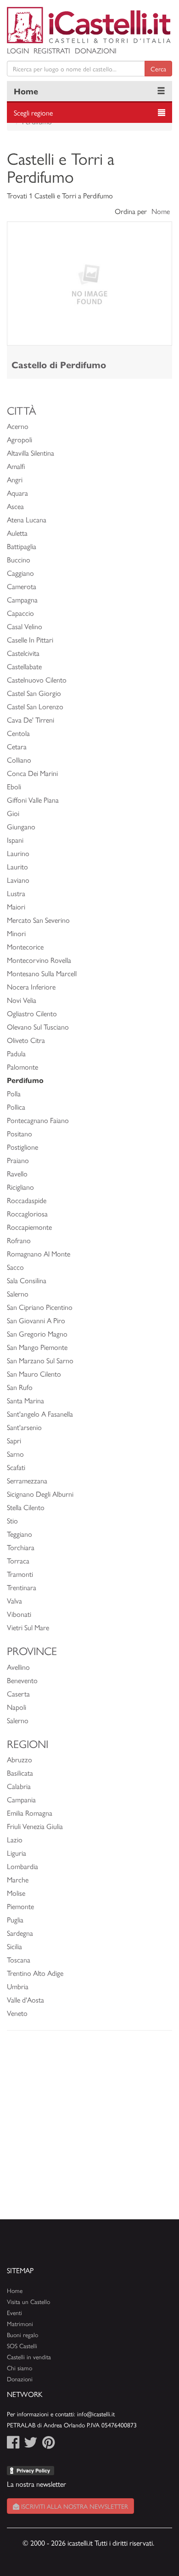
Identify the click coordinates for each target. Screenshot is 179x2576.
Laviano (18, 880)
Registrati (52, 50)
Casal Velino (25, 626)
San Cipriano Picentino (40, 1307)
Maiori (16, 906)
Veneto (17, 2013)
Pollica (16, 1107)
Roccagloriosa (27, 1213)
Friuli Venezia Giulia (35, 1826)
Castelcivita (23, 653)
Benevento (22, 1680)
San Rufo (20, 1387)
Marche (18, 1879)
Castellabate (24, 666)
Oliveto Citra (26, 1040)
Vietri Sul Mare (28, 1627)
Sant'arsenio (24, 1427)
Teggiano (20, 1534)
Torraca (18, 1560)
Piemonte (20, 1906)
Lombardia (22, 1866)
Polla (14, 1093)
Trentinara (22, 1587)
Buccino (19, 559)
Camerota (22, 586)
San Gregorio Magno (37, 1334)
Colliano (19, 760)
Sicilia (14, 1946)
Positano (20, 1133)
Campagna (22, 599)
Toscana (19, 1959)
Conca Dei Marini (32, 773)
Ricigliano (20, 1187)
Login (18, 50)
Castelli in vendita (29, 2357)
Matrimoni (20, 2324)
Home (26, 91)
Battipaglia (22, 546)
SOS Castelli (22, 2346)
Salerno (18, 1294)
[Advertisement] (89, 2130)
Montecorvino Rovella (39, 960)
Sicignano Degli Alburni (40, 1494)
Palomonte (22, 1067)
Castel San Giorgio (34, 693)
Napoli (17, 1707)
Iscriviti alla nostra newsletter (74, 2506)
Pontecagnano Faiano (38, 1120)
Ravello (17, 1173)
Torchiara (21, 1547)
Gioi (13, 813)
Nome (161, 211)
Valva (14, 1601)
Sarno (15, 1454)
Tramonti (20, 1574)
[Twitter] (31, 2445)
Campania (21, 1799)
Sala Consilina (27, 1280)
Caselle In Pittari (30, 640)
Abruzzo (20, 1759)
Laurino (18, 853)
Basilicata (20, 1773)
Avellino (18, 1667)
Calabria (19, 1786)
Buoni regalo (22, 2335)
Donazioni (96, 50)
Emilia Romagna (30, 1813)
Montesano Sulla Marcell (42, 973)
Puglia (15, 1919)
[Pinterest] (48, 2445)
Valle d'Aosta (25, 2000)
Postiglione (22, 1147)
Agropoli (20, 439)
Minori (16, 933)
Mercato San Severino (38, 920)
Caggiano (20, 573)
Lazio (15, 1839)
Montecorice (25, 946)
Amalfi (16, 466)
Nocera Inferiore (31, 987)
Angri (15, 479)
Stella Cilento (26, 1507)
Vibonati (19, 1614)
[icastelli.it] (89, 25)
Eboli (14, 786)
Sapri (14, 1440)
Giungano (21, 826)
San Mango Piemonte (37, 1347)
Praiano (18, 1160)
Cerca (158, 69)
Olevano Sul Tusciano (38, 1027)
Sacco (15, 1267)
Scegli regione (33, 113)
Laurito (17, 866)
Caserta (18, 1693)
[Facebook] (13, 2445)
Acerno (18, 426)
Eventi (14, 2313)
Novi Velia (22, 1000)
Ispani (15, 840)
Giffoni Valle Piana (33, 800)
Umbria (18, 1986)
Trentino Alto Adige (35, 1973)
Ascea (15, 506)
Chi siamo (20, 2368)
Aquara (17, 493)
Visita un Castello (28, 2301)
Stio (12, 1520)
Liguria (17, 1853)
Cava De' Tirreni (31, 720)
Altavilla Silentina (31, 453)
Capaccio (20, 613)
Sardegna (20, 1933)
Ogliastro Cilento (32, 1013)
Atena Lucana (27, 519)
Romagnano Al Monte (39, 1253)
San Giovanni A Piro (36, 1320)
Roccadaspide (27, 1200)
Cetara (17, 746)
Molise (16, 1893)
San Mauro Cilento (34, 1374)
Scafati (16, 1467)
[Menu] (161, 91)
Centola (18, 733)
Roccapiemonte (29, 1227)
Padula (16, 1053)
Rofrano (19, 1240)
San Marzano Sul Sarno (40, 1360)
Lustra (16, 893)
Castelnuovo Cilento (37, 680)
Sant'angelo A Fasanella (40, 1414)
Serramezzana (27, 1480)
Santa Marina (25, 1400)
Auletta (17, 533)
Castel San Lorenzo (35, 706)
